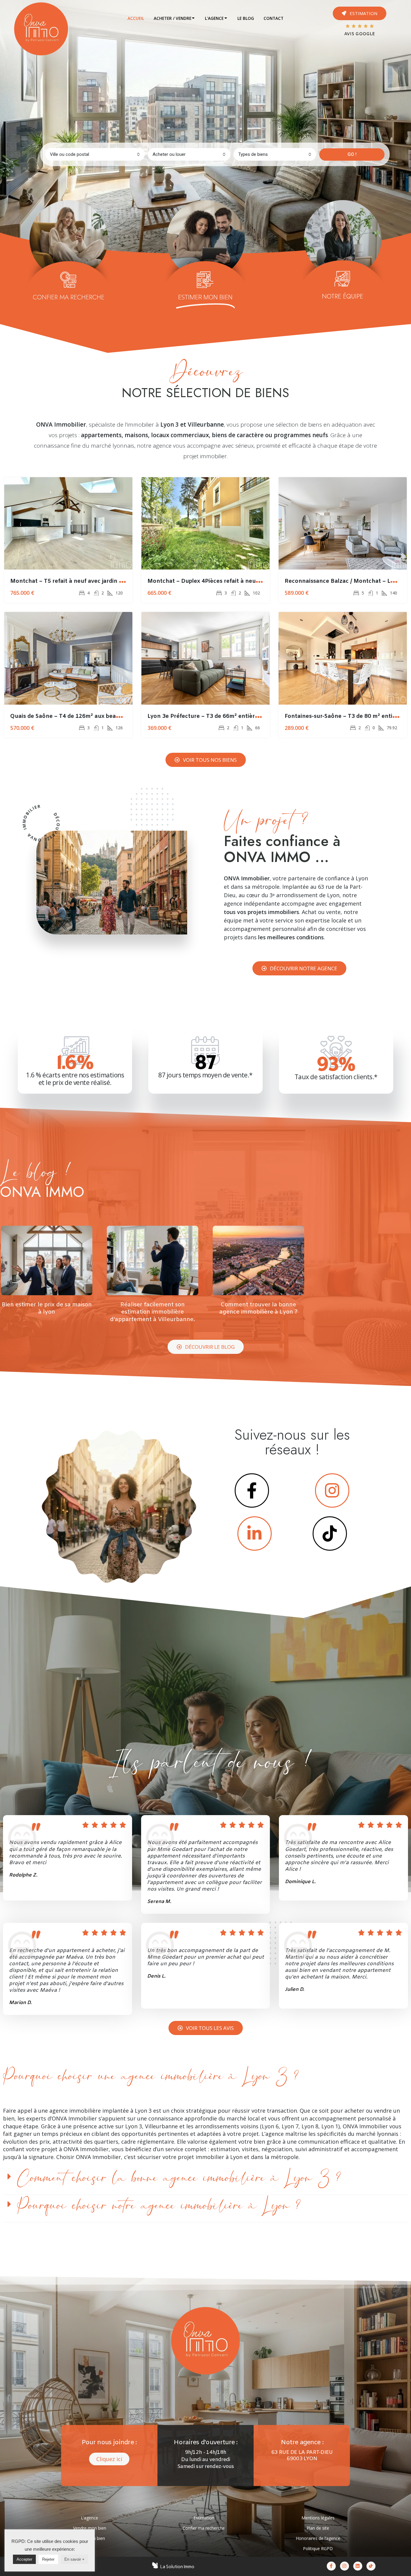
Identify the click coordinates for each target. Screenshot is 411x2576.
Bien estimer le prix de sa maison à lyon (47, 1309)
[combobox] (95, 154)
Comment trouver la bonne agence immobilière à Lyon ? (258, 1309)
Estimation (204, 2518)
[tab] (136, 18)
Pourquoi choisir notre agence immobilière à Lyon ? (159, 2206)
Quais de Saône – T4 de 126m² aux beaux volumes (79, 716)
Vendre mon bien (90, 2528)
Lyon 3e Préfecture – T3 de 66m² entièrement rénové (220, 716)
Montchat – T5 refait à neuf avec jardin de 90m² (76, 581)
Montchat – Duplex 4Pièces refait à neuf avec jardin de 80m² (230, 581)
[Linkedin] (358, 2566)
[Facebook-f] (331, 2566)
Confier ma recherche (204, 2528)
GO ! (352, 154)
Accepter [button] (24, 2559)
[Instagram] (345, 2566)
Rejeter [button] (48, 2559)
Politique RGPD (318, 2548)
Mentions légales (318, 2518)
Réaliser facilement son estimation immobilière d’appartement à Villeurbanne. (153, 1312)
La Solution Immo (177, 2567)
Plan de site (318, 2528)
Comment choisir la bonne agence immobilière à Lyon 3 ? (179, 2178)
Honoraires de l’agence (318, 2538)
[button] (360, 13)
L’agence (90, 2518)
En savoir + (74, 2559)
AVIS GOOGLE (360, 34)
